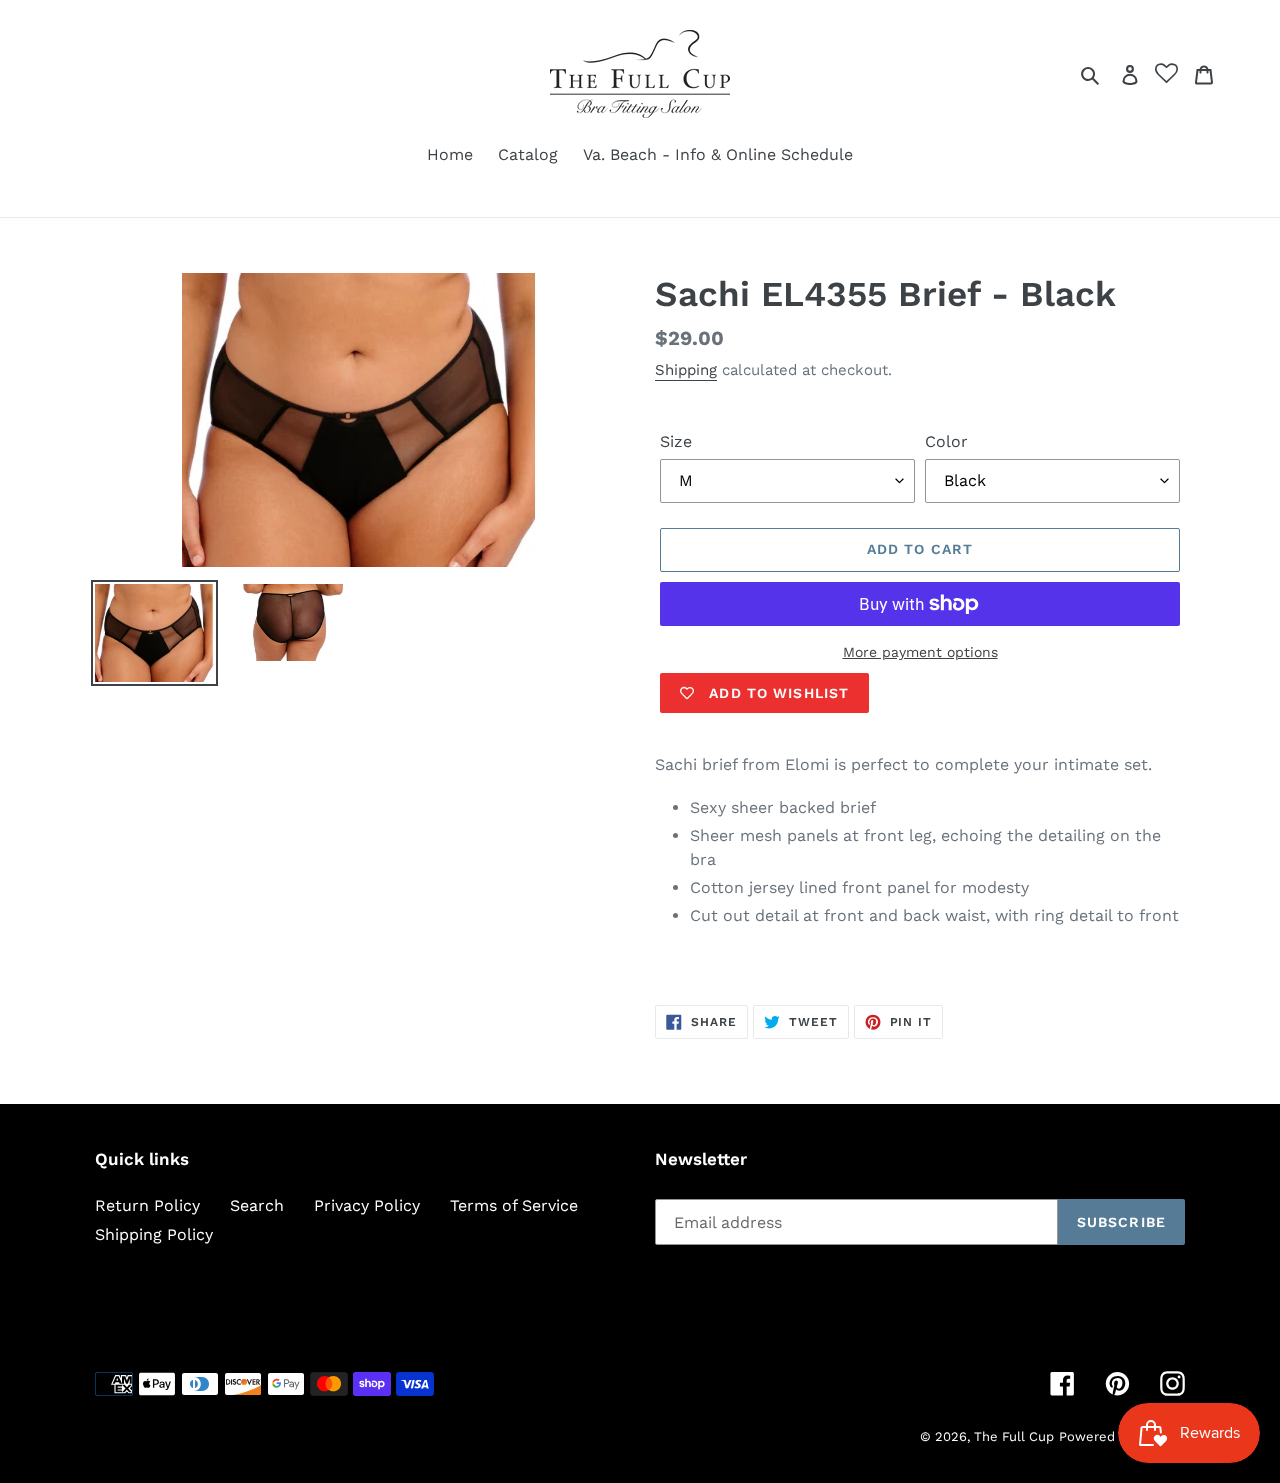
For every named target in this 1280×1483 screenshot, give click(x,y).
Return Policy (147, 1205)
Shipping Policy (154, 1234)
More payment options (920, 652)
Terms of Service (514, 1205)
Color (946, 441)
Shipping (686, 370)
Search (257, 1205)
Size (676, 441)
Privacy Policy (367, 1205)
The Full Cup (1014, 1436)
